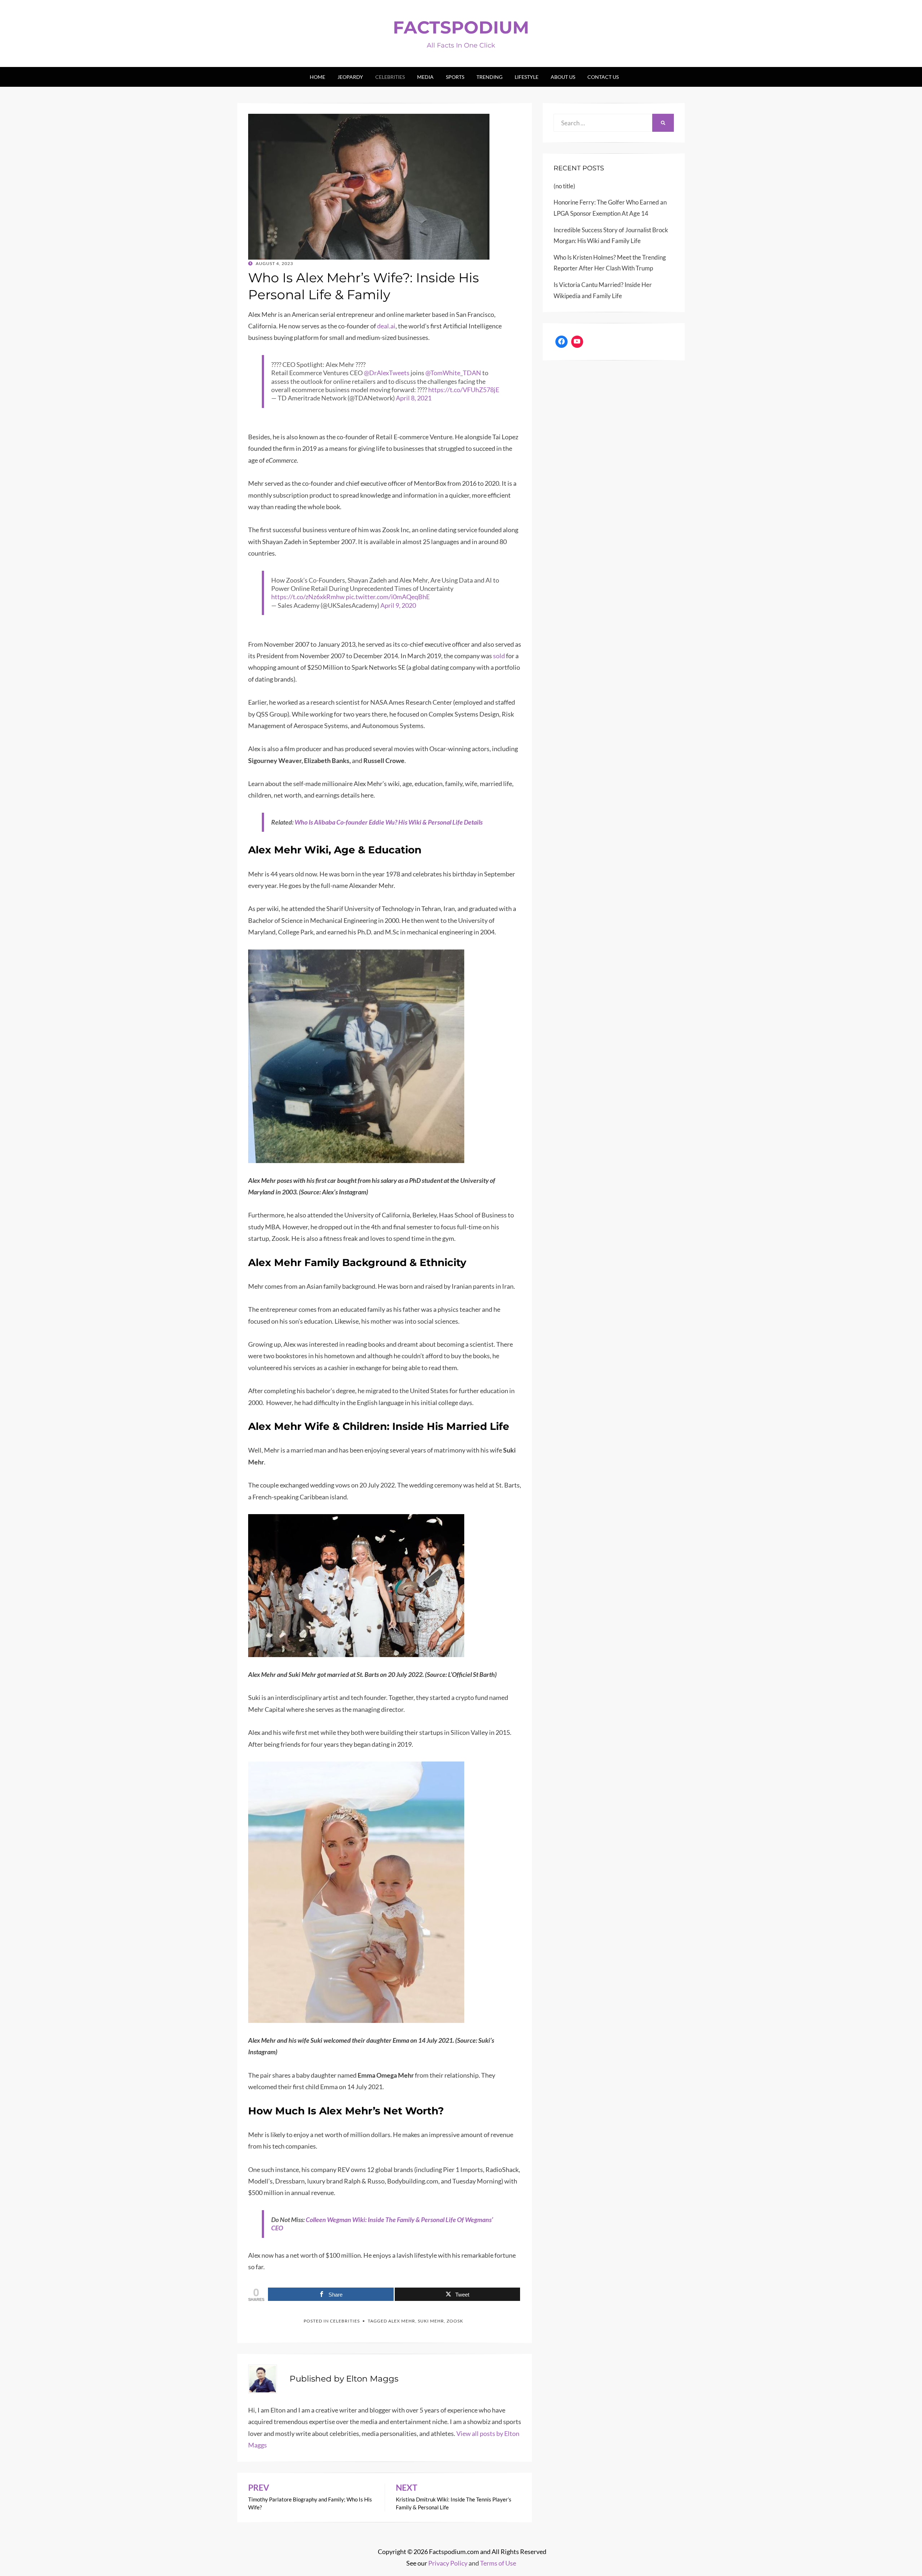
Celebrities (390, 77)
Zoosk (455, 2321)
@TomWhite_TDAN (453, 373)
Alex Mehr (402, 2321)
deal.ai (386, 326)
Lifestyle (527, 77)
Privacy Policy (448, 2563)
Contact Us (603, 77)
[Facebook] (561, 342)
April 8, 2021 (414, 398)
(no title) (564, 186)
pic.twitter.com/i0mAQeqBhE (388, 597)
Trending (489, 77)
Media (425, 77)
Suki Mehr (431, 2321)
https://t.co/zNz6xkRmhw (308, 597)
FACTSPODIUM (461, 27)
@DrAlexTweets (387, 373)
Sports (455, 77)
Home (317, 77)
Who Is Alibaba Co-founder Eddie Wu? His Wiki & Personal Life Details (389, 822)
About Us (563, 77)
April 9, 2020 (398, 605)
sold (499, 656)
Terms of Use (498, 2563)
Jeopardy (350, 77)
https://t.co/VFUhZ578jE (464, 390)
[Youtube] (577, 342)
